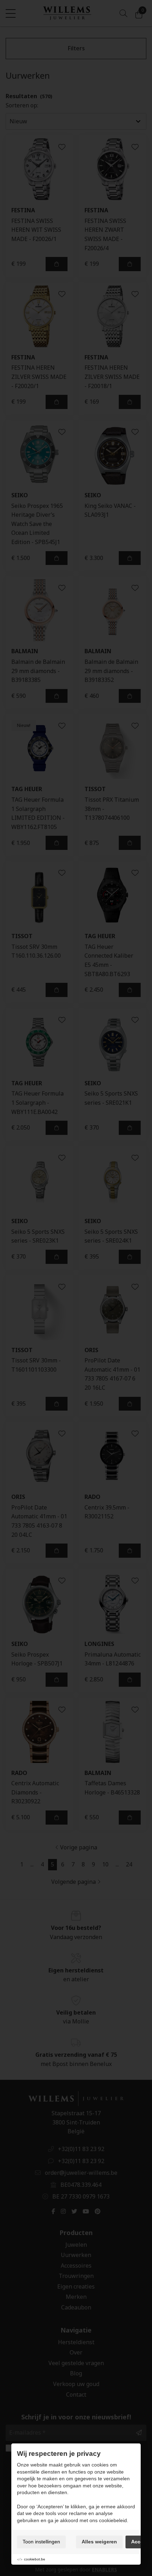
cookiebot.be (35, 2559)
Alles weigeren (99, 2542)
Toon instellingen (41, 2542)
